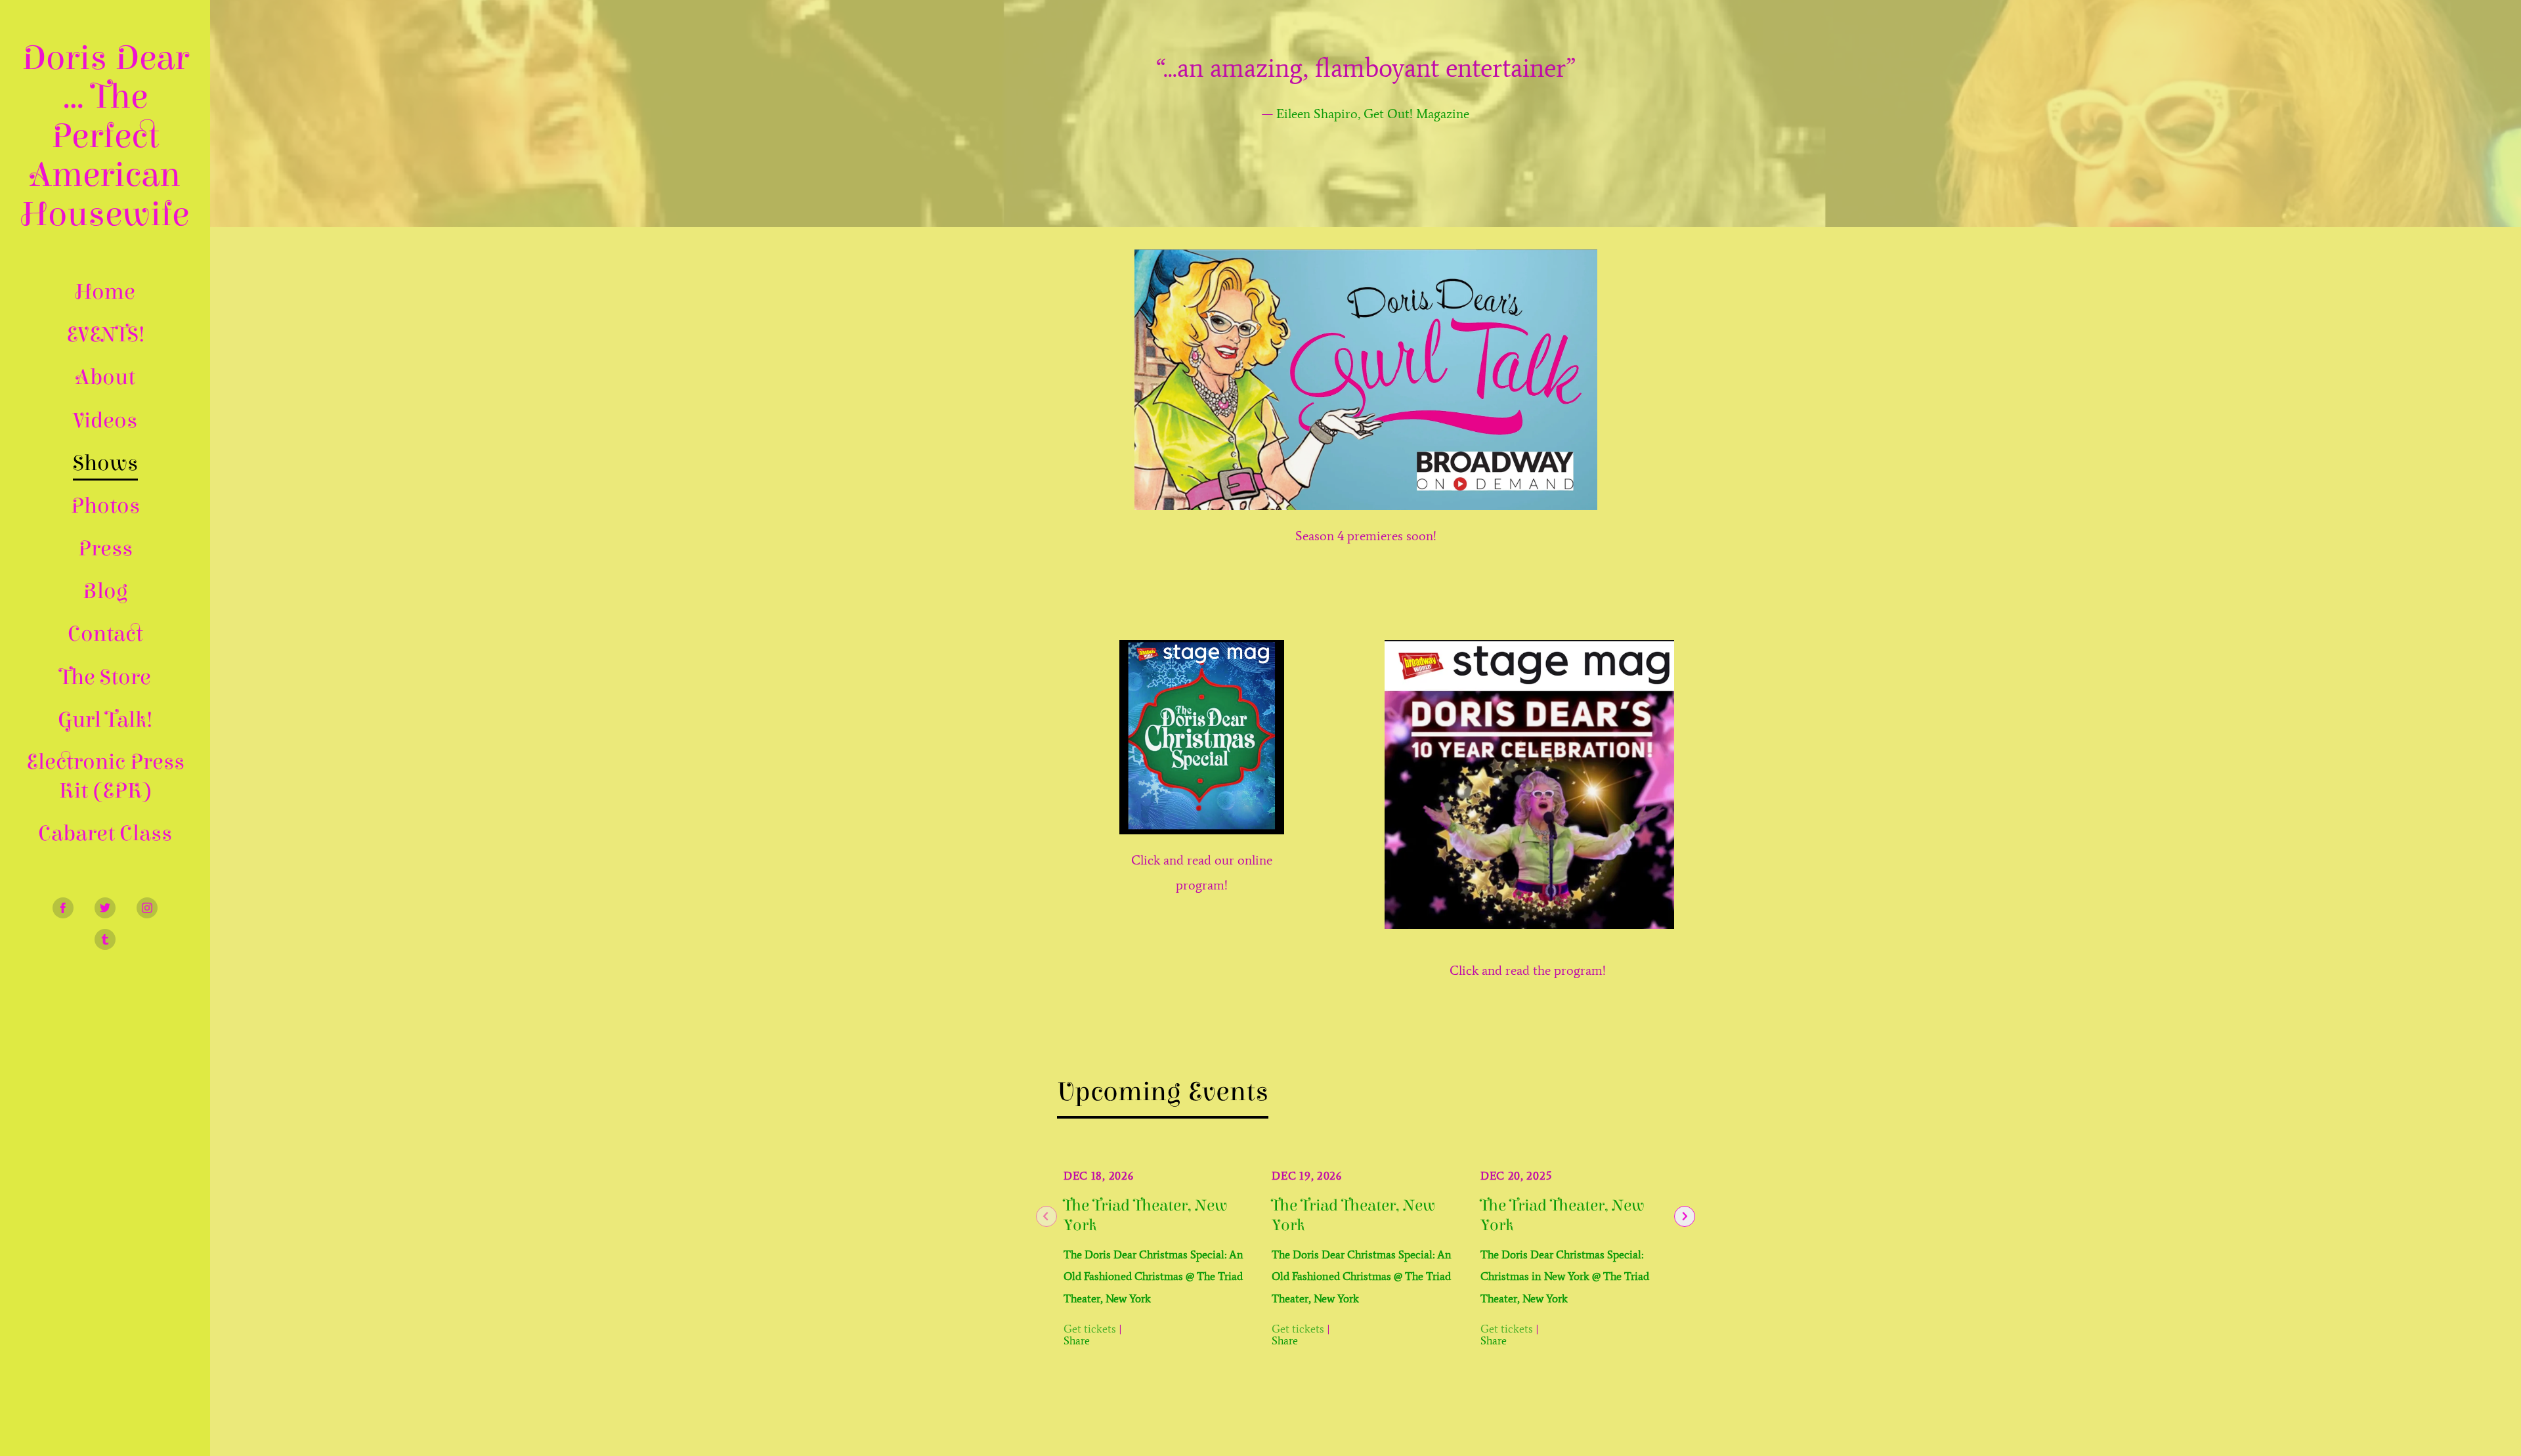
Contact (105, 634)
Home (105, 292)
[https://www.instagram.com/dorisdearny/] (147, 908)
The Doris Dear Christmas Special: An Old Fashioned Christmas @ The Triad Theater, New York (1153, 1276)
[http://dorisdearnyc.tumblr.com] (105, 939)
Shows (105, 463)
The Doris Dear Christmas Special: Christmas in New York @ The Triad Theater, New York (1565, 1276)
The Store (105, 677)
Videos (105, 420)
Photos (105, 506)
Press (105, 548)
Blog (105, 591)
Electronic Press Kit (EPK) (105, 776)
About (105, 377)
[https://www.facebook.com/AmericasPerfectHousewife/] (63, 908)
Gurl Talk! (105, 720)
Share (1077, 1340)
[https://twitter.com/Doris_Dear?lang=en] (105, 908)
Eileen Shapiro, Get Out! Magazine (1373, 114)
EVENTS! (105, 334)
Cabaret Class (105, 833)
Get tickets (1090, 1329)
